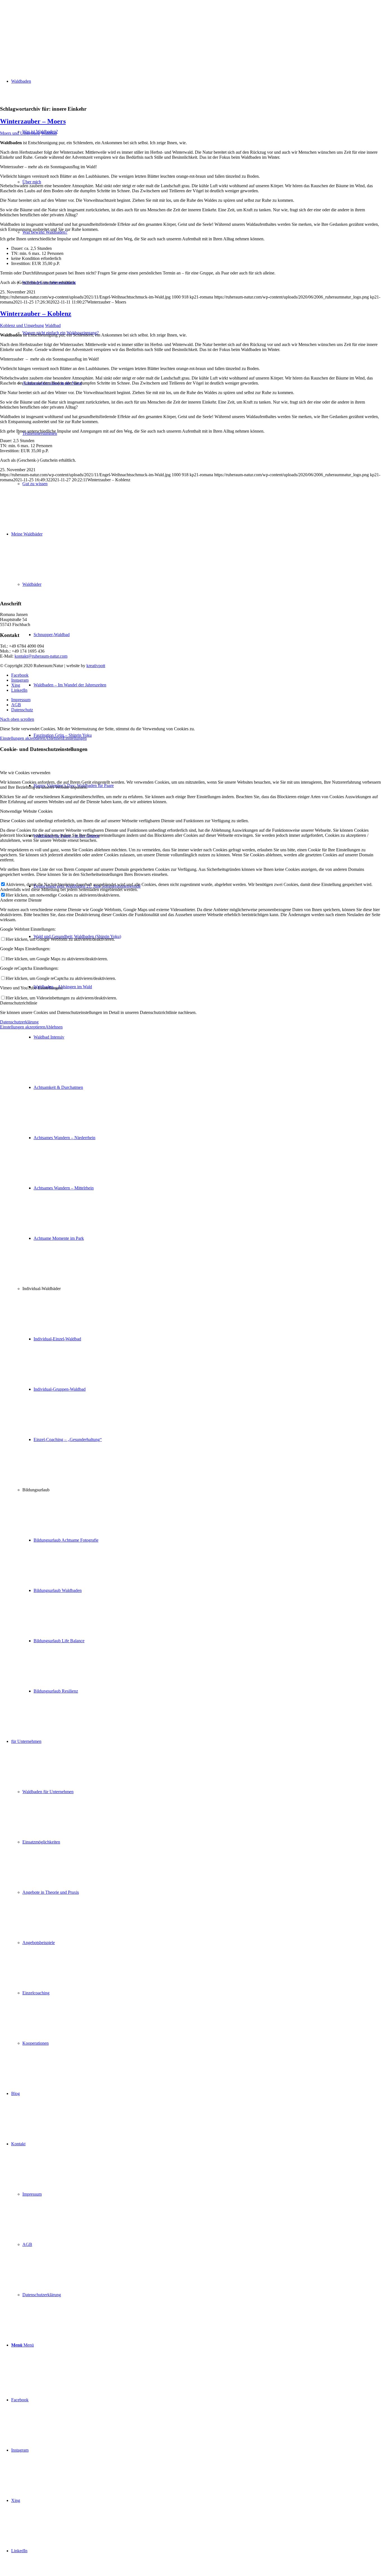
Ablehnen (54, 738)
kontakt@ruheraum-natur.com (41, 656)
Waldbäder (32, 584)
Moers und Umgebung (20, 133)
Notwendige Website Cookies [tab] (26, 811)
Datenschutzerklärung (19, 1022)
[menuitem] (197, 1113)
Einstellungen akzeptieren (23, 738)
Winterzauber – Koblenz (36, 314)
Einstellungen (75, 738)
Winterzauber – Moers (33, 121)
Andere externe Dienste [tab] (21, 900)
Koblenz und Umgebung (22, 325)
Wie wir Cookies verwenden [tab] (25, 773)
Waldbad (49, 133)
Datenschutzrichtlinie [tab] (19, 1003)
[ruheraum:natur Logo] (42, 26)
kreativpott (96, 666)
